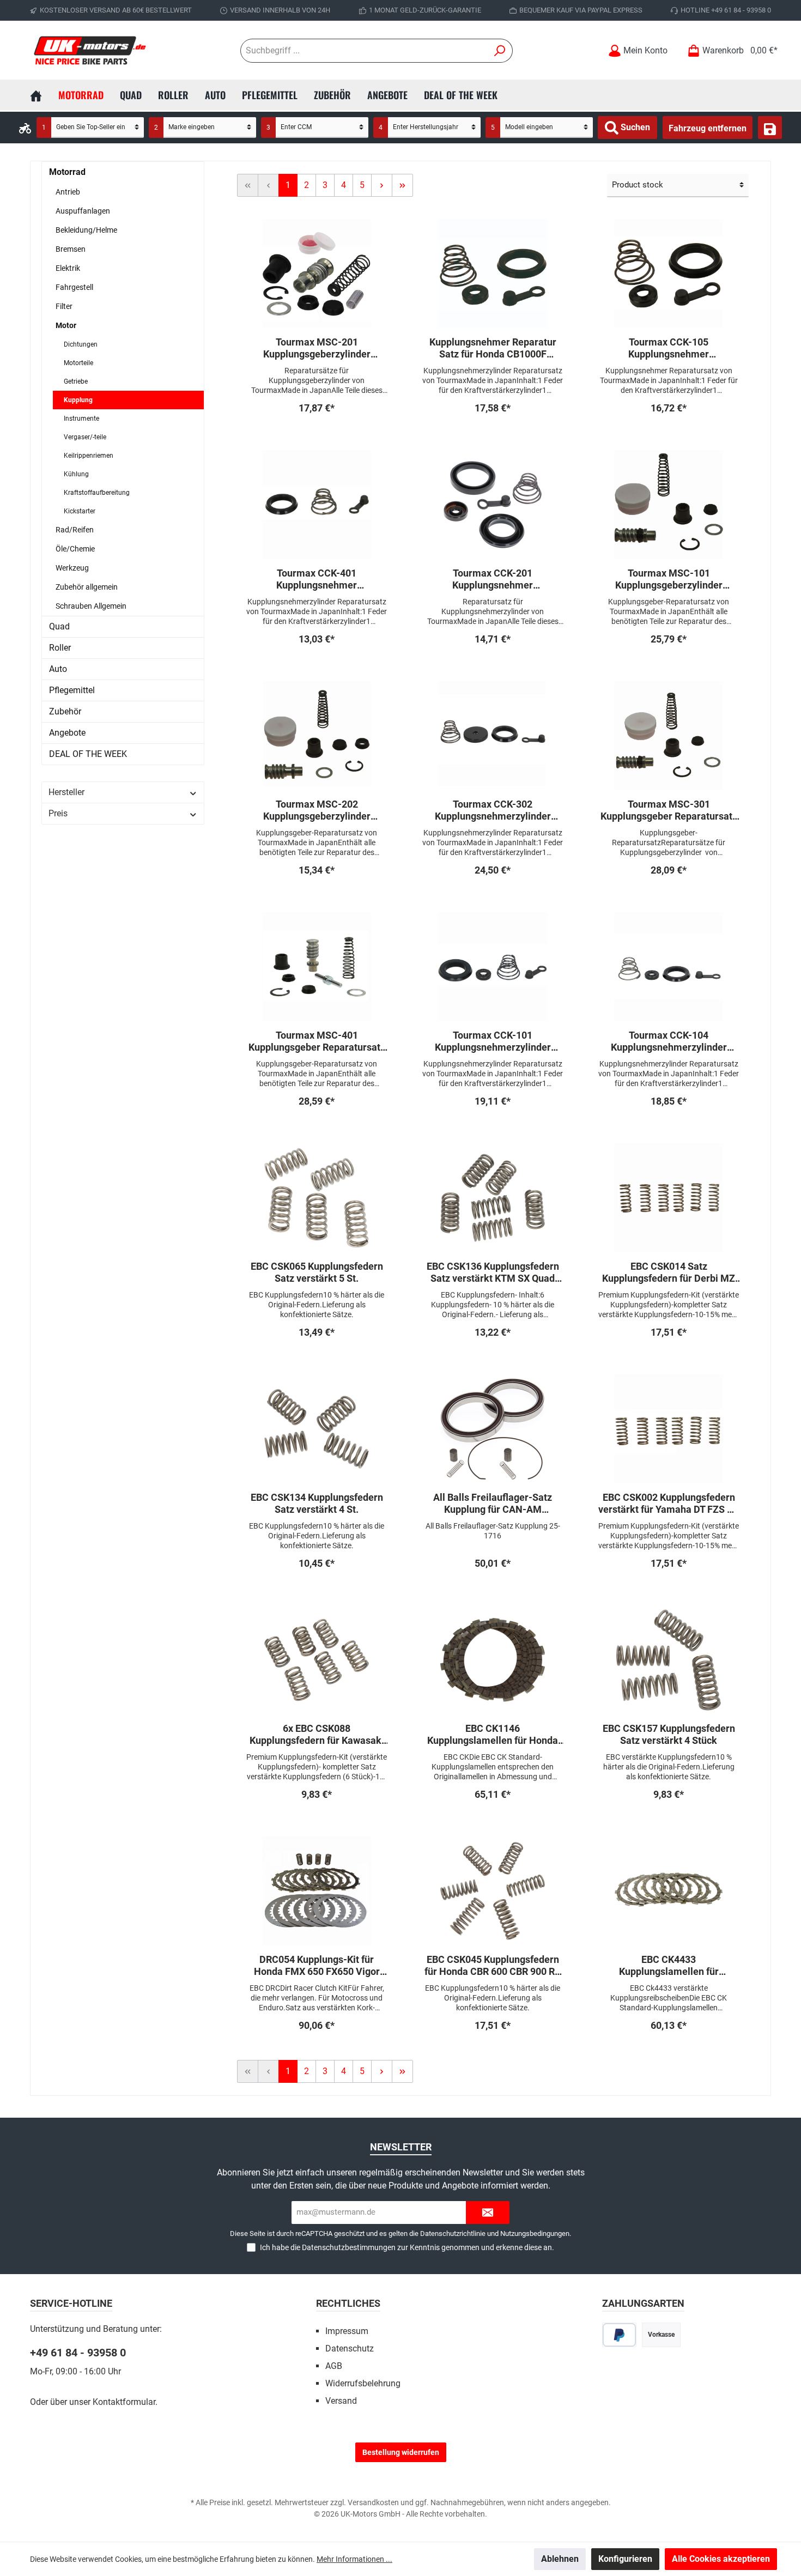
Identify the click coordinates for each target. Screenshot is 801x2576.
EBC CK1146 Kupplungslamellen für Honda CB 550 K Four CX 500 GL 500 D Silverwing (493, 1735)
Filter (64, 306)
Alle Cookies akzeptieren (721, 2559)
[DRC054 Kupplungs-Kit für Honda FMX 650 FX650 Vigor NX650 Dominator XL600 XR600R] (317, 1891)
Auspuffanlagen (83, 211)
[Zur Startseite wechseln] (90, 50)
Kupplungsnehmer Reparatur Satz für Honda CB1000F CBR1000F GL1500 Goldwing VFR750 (493, 348)
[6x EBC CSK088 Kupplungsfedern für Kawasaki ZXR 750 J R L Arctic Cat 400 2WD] (317, 1660)
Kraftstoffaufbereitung (97, 493)
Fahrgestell (74, 287)
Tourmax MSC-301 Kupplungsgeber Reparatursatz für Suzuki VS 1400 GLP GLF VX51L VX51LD (669, 810)
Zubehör (65, 711)
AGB (334, 2366)
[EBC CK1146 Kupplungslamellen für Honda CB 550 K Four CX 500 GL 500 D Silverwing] (493, 1660)
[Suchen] (500, 51)
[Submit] (488, 2213)
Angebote (67, 733)
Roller (60, 648)
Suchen (634, 127)
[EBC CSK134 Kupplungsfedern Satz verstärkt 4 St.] (317, 1429)
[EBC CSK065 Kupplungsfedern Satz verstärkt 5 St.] (317, 1198)
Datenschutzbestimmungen (349, 2247)
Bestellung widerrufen (401, 2452)
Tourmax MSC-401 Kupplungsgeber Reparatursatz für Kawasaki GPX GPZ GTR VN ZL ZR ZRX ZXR (317, 1041)
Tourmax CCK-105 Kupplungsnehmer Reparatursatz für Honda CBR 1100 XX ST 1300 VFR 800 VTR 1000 (669, 348)
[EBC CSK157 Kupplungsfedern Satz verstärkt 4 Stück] (669, 1660)
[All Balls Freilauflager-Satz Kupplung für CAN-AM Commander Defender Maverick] (493, 1429)
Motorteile (78, 363)
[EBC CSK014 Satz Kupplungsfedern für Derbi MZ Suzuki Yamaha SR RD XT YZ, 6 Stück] (669, 1198)
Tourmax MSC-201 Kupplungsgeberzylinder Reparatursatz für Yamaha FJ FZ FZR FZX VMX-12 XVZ (317, 348)
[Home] (44, 95)
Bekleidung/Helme (86, 230)
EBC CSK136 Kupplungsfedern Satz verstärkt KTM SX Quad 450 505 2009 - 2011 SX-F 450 (493, 1272)
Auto (58, 669)
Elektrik (68, 268)
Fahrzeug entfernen (708, 128)
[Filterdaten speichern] (770, 128)
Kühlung (76, 474)
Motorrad (67, 172)
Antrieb (68, 192)
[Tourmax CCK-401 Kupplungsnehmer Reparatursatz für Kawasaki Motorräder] (317, 505)
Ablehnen (560, 2559)
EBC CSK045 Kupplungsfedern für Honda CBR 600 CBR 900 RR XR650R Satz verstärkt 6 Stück (493, 1966)
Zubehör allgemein (87, 587)
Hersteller (66, 792)
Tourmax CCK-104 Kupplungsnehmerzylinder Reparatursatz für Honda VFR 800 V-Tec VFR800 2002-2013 (669, 1041)
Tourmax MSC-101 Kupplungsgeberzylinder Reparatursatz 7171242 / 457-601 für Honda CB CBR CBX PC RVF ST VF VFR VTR (669, 579)
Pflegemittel (72, 690)
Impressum (347, 2331)
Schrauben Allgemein (91, 606)
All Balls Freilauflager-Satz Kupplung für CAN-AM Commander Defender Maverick (493, 1504)
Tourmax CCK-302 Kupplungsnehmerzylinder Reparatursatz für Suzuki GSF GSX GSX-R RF (493, 810)
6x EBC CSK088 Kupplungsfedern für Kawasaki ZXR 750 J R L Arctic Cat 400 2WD (317, 1735)
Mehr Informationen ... (354, 2559)
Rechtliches (348, 2303)
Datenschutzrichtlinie (453, 2233)
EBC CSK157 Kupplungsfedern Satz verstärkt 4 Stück (669, 1734)
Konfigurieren (625, 2559)
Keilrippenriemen (89, 456)
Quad (59, 626)
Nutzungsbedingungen (535, 2233)
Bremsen (71, 249)
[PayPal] (619, 2335)
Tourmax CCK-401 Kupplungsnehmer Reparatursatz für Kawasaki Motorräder (317, 579)
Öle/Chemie (75, 549)
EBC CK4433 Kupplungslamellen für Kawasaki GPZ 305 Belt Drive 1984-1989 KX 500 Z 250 (669, 1966)
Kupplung (78, 400)
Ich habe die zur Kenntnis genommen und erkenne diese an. (407, 2247)
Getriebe (76, 381)
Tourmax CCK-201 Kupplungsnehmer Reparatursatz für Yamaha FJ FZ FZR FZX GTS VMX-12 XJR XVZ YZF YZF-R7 (493, 579)
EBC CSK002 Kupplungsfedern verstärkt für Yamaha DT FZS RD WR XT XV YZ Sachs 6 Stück (669, 1504)
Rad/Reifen (75, 530)
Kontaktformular (124, 2402)
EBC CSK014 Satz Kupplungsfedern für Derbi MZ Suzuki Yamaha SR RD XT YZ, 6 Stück (669, 1272)
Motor (66, 325)
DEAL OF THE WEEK (88, 754)
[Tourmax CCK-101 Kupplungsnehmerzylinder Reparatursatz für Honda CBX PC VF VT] (493, 967)
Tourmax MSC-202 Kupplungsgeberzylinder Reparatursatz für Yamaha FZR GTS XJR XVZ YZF (317, 810)
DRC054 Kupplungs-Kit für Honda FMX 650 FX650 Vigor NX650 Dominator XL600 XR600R (317, 1966)
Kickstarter (80, 511)
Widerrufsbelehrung (363, 2383)
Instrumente (81, 419)
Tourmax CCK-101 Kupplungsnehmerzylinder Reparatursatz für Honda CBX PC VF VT (493, 1041)
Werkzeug (72, 568)
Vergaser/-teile (85, 437)
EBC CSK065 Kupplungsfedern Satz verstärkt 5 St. (317, 1272)
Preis (58, 813)
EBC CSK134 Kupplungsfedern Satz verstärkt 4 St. (317, 1503)
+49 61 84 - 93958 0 (78, 2353)
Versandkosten (373, 2502)
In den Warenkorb (317, 430)
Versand (341, 2401)
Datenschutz (350, 2348)
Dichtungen (81, 344)
